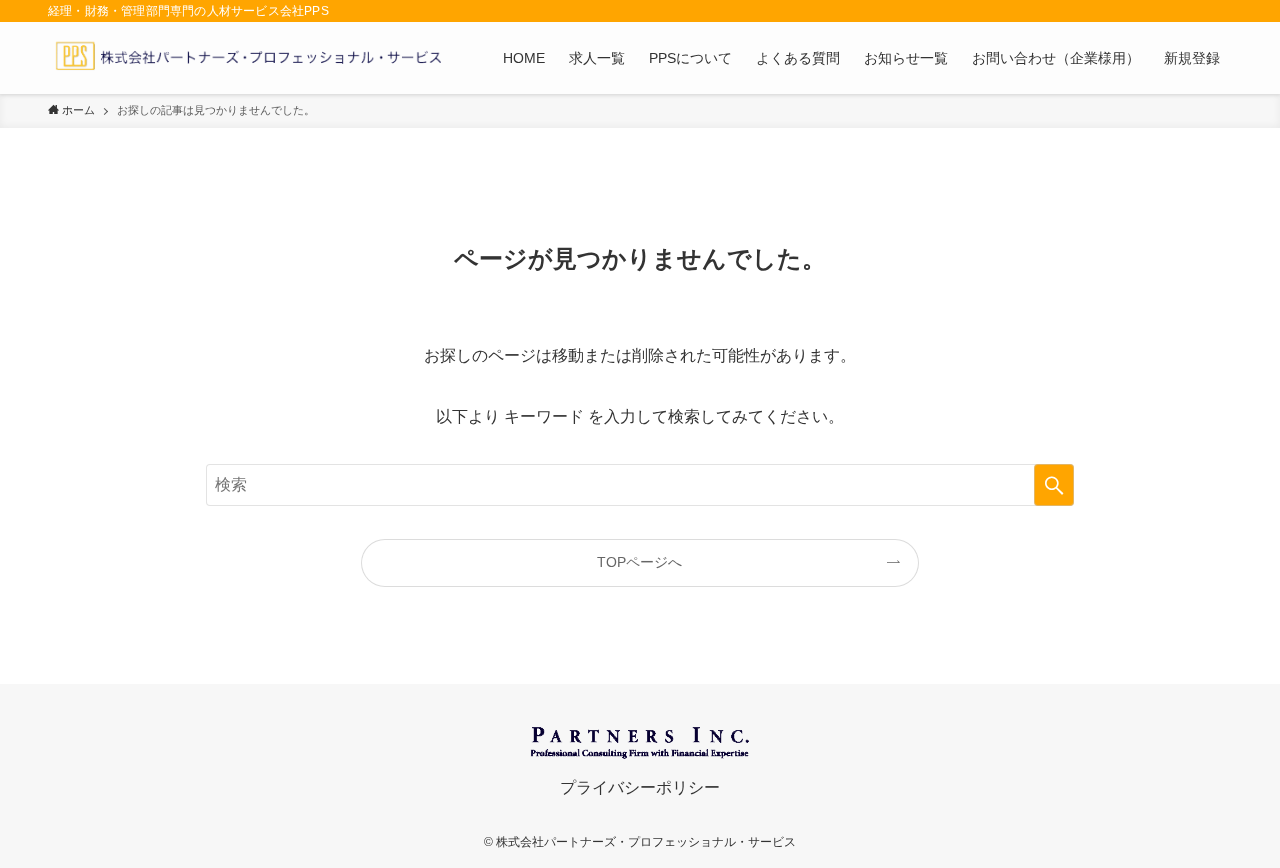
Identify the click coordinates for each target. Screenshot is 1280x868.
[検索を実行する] (1054, 485)
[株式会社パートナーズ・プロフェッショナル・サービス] (248, 58)
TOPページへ (639, 562)
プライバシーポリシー (640, 787)
